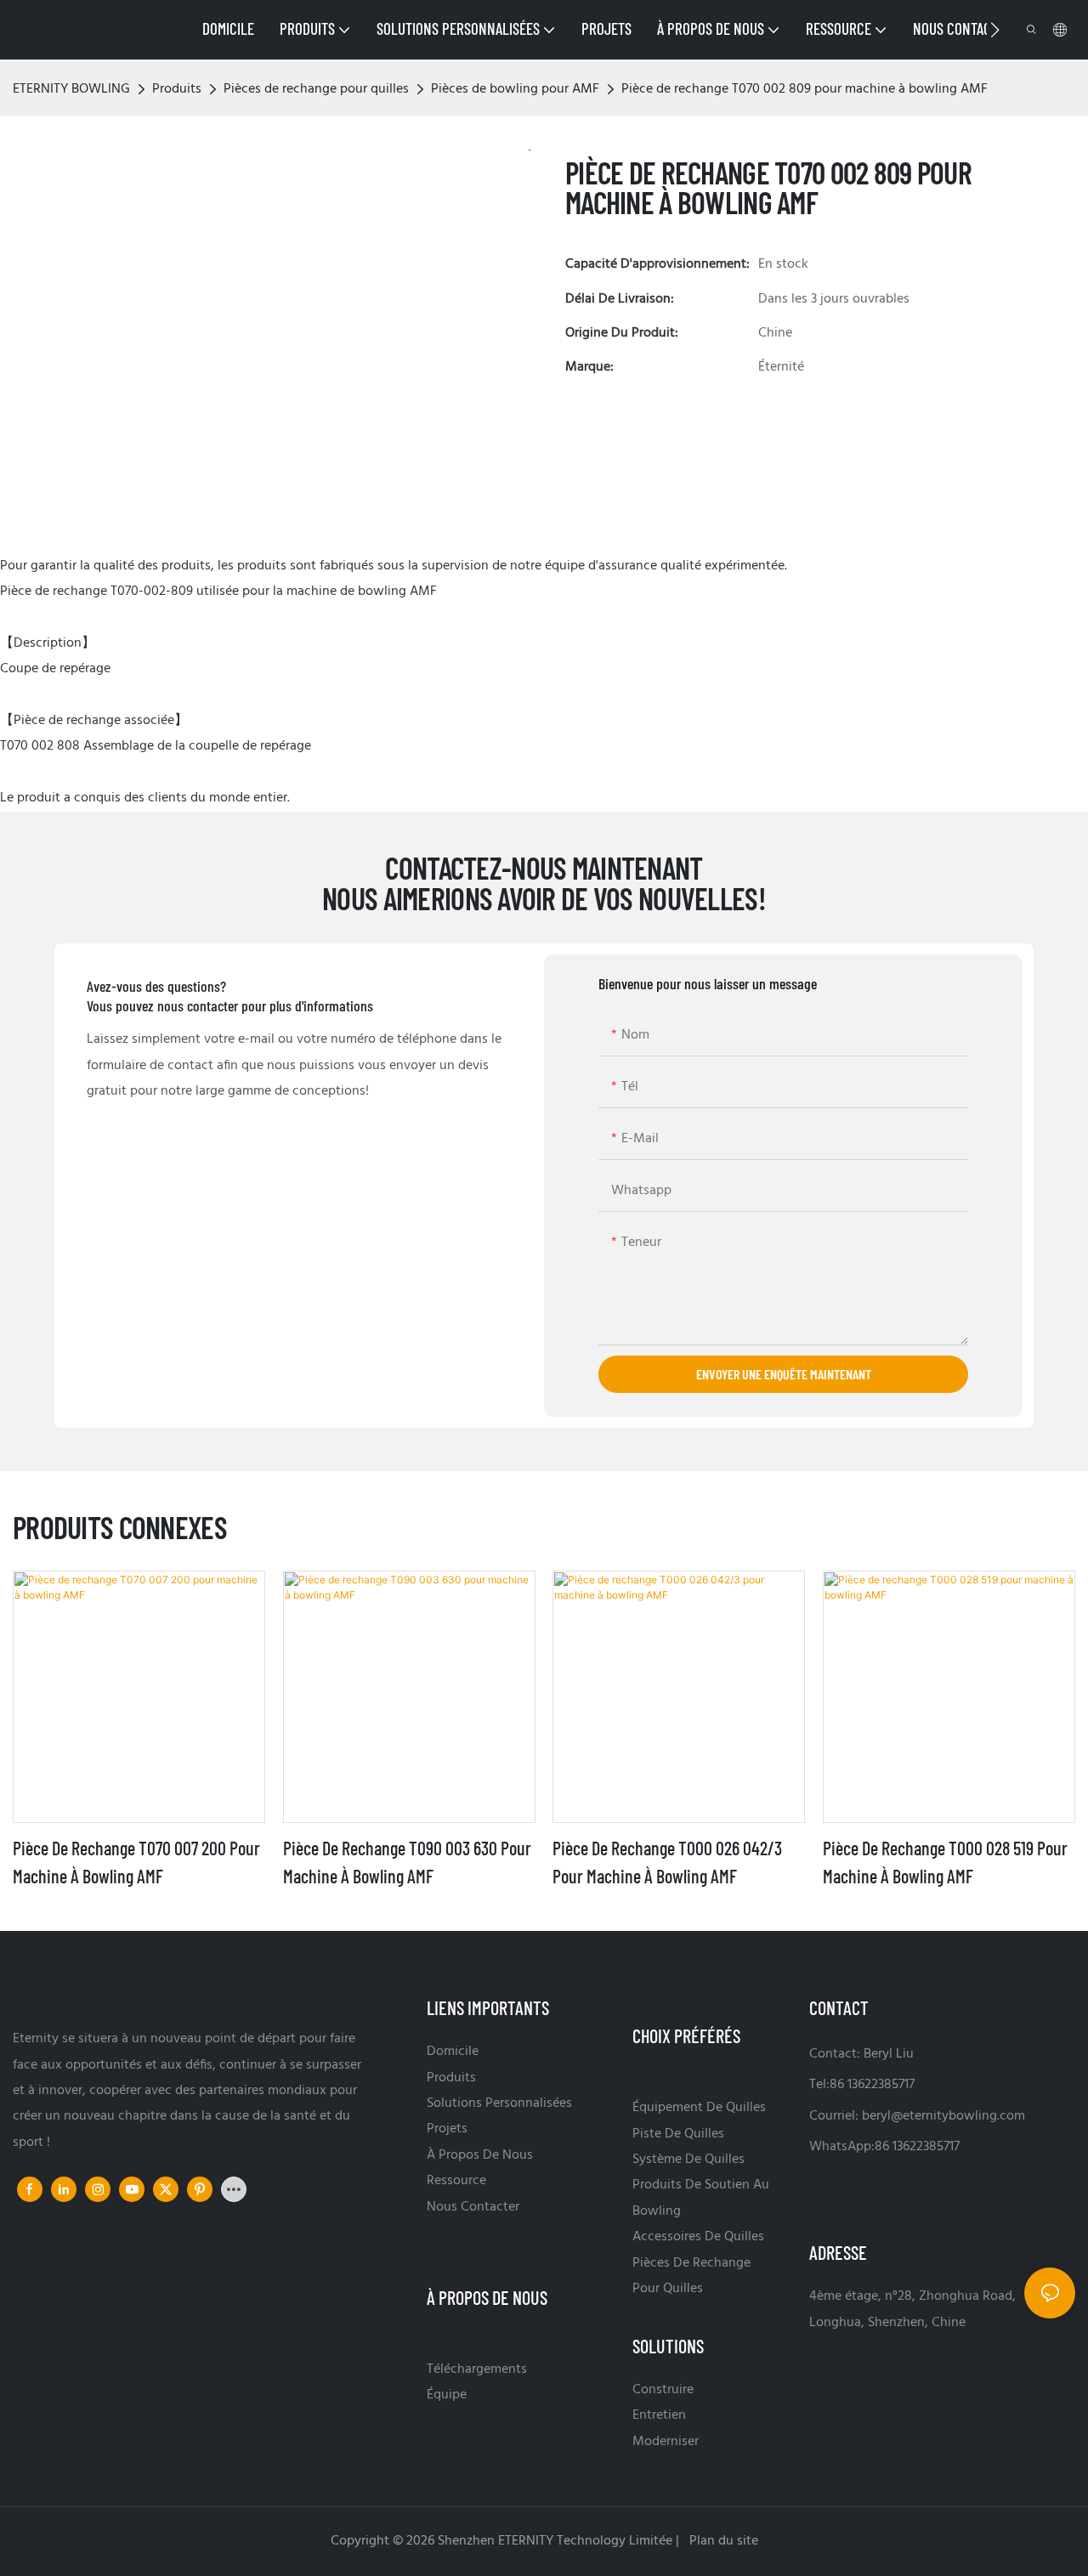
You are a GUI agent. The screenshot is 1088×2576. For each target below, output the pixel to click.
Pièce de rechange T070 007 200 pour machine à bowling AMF (136, 1862)
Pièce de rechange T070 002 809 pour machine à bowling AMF (805, 89)
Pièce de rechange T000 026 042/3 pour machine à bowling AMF (667, 1862)
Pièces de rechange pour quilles (316, 89)
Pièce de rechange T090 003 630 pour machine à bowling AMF (407, 1862)
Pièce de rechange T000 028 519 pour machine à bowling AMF (945, 1862)
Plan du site (722, 2541)
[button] (995, 30)
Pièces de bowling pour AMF (515, 89)
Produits (177, 89)
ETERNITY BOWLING (71, 89)
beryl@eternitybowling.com (943, 2116)
